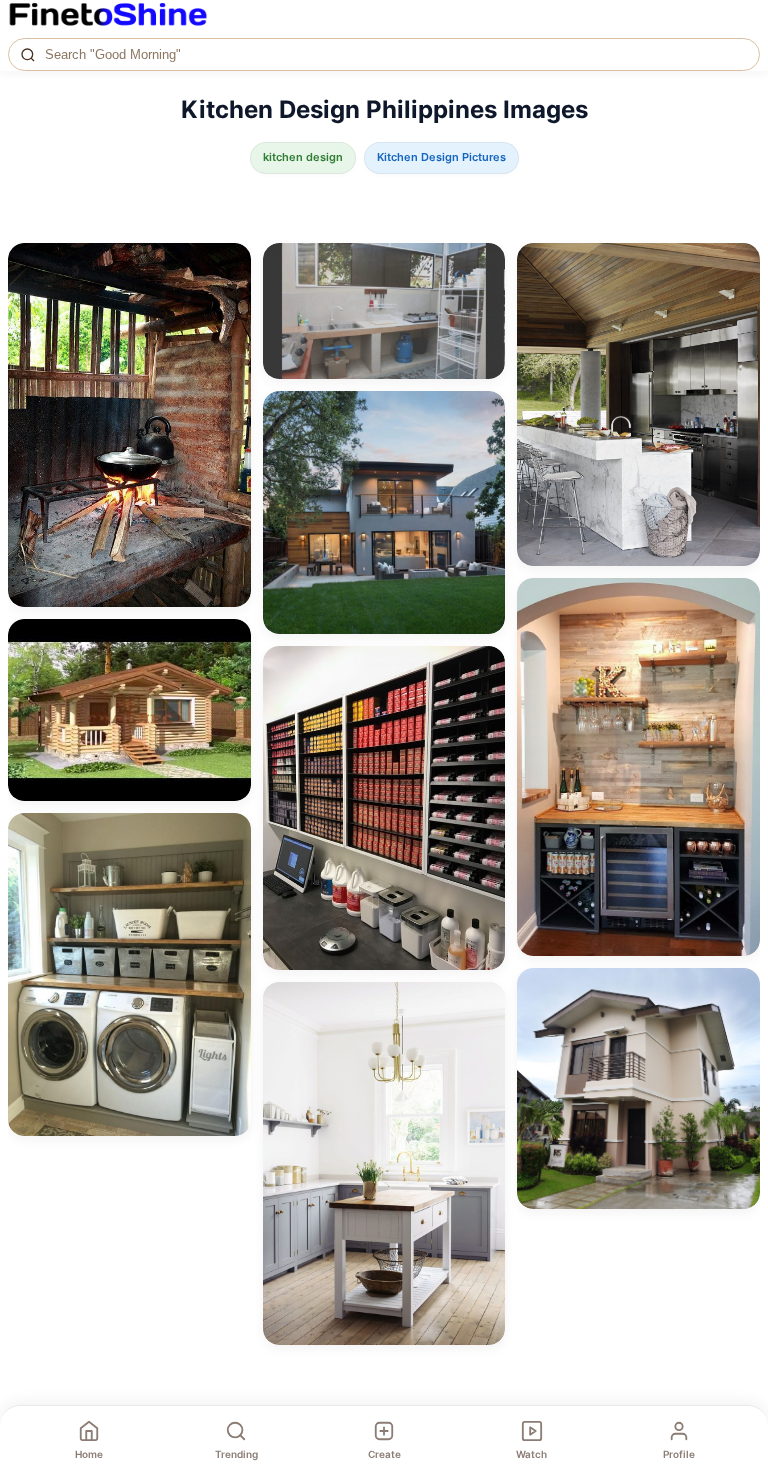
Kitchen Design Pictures (441, 157)
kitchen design (303, 157)
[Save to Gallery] (229, 301)
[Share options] (229, 265)
